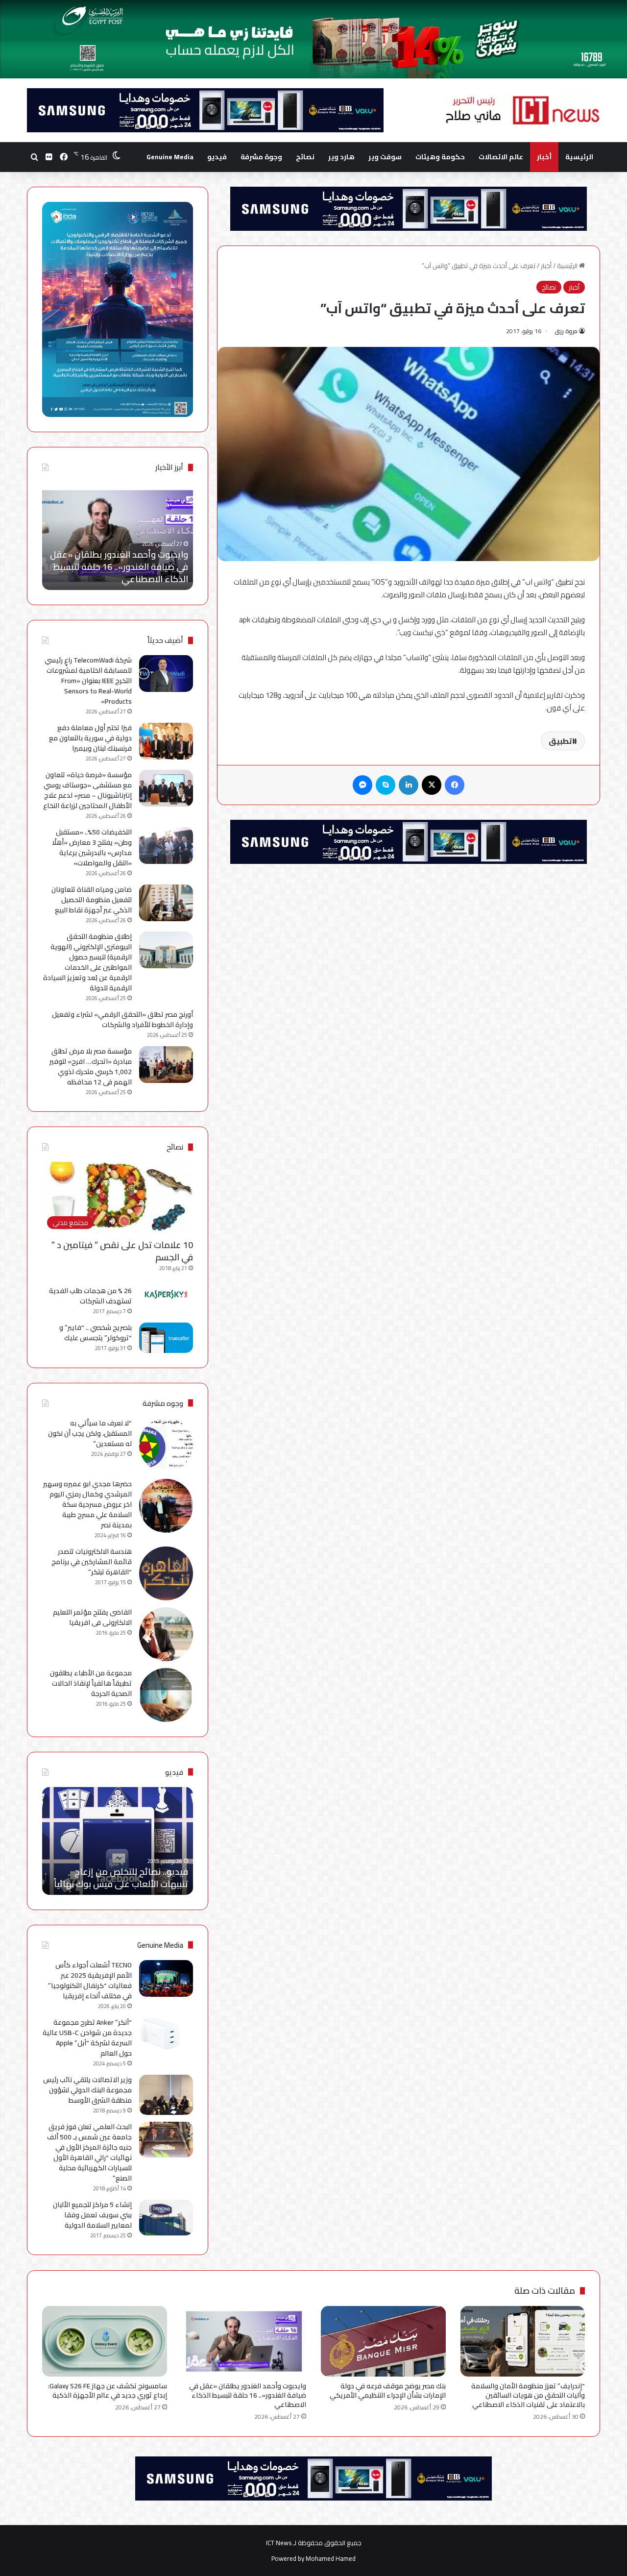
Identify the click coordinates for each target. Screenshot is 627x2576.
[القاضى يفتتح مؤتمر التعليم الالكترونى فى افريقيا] (166, 1634)
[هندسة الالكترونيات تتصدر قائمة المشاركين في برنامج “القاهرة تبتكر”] (166, 1573)
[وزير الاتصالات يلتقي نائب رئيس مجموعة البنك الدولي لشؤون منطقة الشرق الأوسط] (166, 2095)
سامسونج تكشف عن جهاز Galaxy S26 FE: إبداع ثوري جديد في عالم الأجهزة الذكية (126, 567)
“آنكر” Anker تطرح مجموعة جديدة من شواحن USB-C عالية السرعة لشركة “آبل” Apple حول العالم (87, 2038)
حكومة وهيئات (440, 157)
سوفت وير (385, 157)
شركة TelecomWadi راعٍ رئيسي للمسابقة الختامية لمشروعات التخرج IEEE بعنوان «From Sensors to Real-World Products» (88, 681)
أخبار (544, 157)
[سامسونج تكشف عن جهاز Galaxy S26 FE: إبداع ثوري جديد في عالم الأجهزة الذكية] (105, 2341)
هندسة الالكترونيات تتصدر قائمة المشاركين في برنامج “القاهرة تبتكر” (92, 1562)
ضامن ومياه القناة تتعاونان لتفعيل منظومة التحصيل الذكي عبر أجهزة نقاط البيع (92, 900)
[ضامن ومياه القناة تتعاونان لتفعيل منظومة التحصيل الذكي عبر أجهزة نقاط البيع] (166, 903)
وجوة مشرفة (261, 157)
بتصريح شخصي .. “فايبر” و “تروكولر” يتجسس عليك (96, 1333)
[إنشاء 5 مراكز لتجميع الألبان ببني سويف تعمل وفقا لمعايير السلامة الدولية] (166, 2218)
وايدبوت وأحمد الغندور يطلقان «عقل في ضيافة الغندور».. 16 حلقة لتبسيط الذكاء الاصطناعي (248, 2395)
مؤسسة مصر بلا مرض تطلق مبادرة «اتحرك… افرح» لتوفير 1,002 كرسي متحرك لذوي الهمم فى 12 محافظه (91, 1067)
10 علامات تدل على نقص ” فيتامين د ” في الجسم (122, 1251)
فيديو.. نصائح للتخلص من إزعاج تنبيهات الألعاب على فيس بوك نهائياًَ (121, 1878)
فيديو (217, 157)
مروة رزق (566, 331)
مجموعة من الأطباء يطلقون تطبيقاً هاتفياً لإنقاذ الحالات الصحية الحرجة (91, 1683)
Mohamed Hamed (331, 2558)
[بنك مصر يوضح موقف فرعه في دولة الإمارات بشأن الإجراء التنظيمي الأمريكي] (383, 2341)
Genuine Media (170, 157)
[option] (118, 536)
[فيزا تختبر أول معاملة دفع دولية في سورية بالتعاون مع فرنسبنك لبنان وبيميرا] (166, 741)
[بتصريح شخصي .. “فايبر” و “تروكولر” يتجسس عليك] (166, 1338)
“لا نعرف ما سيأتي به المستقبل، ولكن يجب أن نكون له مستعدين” (90, 1433)
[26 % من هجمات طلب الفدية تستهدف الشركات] (166, 1295)
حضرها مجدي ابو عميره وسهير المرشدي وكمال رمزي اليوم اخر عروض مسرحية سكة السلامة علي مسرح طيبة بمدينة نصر (87, 1504)
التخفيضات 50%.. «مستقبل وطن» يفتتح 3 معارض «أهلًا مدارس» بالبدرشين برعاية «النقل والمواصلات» (92, 847)
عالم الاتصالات (501, 157)
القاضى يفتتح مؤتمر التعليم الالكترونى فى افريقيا (92, 1617)
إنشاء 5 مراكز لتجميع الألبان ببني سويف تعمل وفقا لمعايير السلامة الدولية (92, 2215)
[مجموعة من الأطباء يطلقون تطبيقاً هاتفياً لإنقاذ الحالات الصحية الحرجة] (166, 1695)
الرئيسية (579, 157)
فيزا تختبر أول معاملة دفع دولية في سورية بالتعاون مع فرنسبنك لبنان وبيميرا (90, 738)
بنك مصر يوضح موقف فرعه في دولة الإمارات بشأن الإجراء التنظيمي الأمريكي (388, 2391)
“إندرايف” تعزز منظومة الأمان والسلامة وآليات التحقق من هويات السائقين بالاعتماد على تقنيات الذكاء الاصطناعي (528, 2395)
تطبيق (560, 741)
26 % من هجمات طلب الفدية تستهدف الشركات (90, 1296)
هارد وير (341, 157)
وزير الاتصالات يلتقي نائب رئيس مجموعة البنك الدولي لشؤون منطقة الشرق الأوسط (87, 2090)
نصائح (305, 157)
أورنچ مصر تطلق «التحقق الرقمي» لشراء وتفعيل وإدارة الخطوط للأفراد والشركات (122, 1019)
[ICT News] (522, 110)
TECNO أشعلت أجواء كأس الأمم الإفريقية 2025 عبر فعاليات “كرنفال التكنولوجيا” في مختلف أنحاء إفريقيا (90, 1980)
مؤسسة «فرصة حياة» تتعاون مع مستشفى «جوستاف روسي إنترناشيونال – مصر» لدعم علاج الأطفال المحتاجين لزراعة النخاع (87, 790)
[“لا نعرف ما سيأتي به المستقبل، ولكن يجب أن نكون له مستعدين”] (166, 1445)
